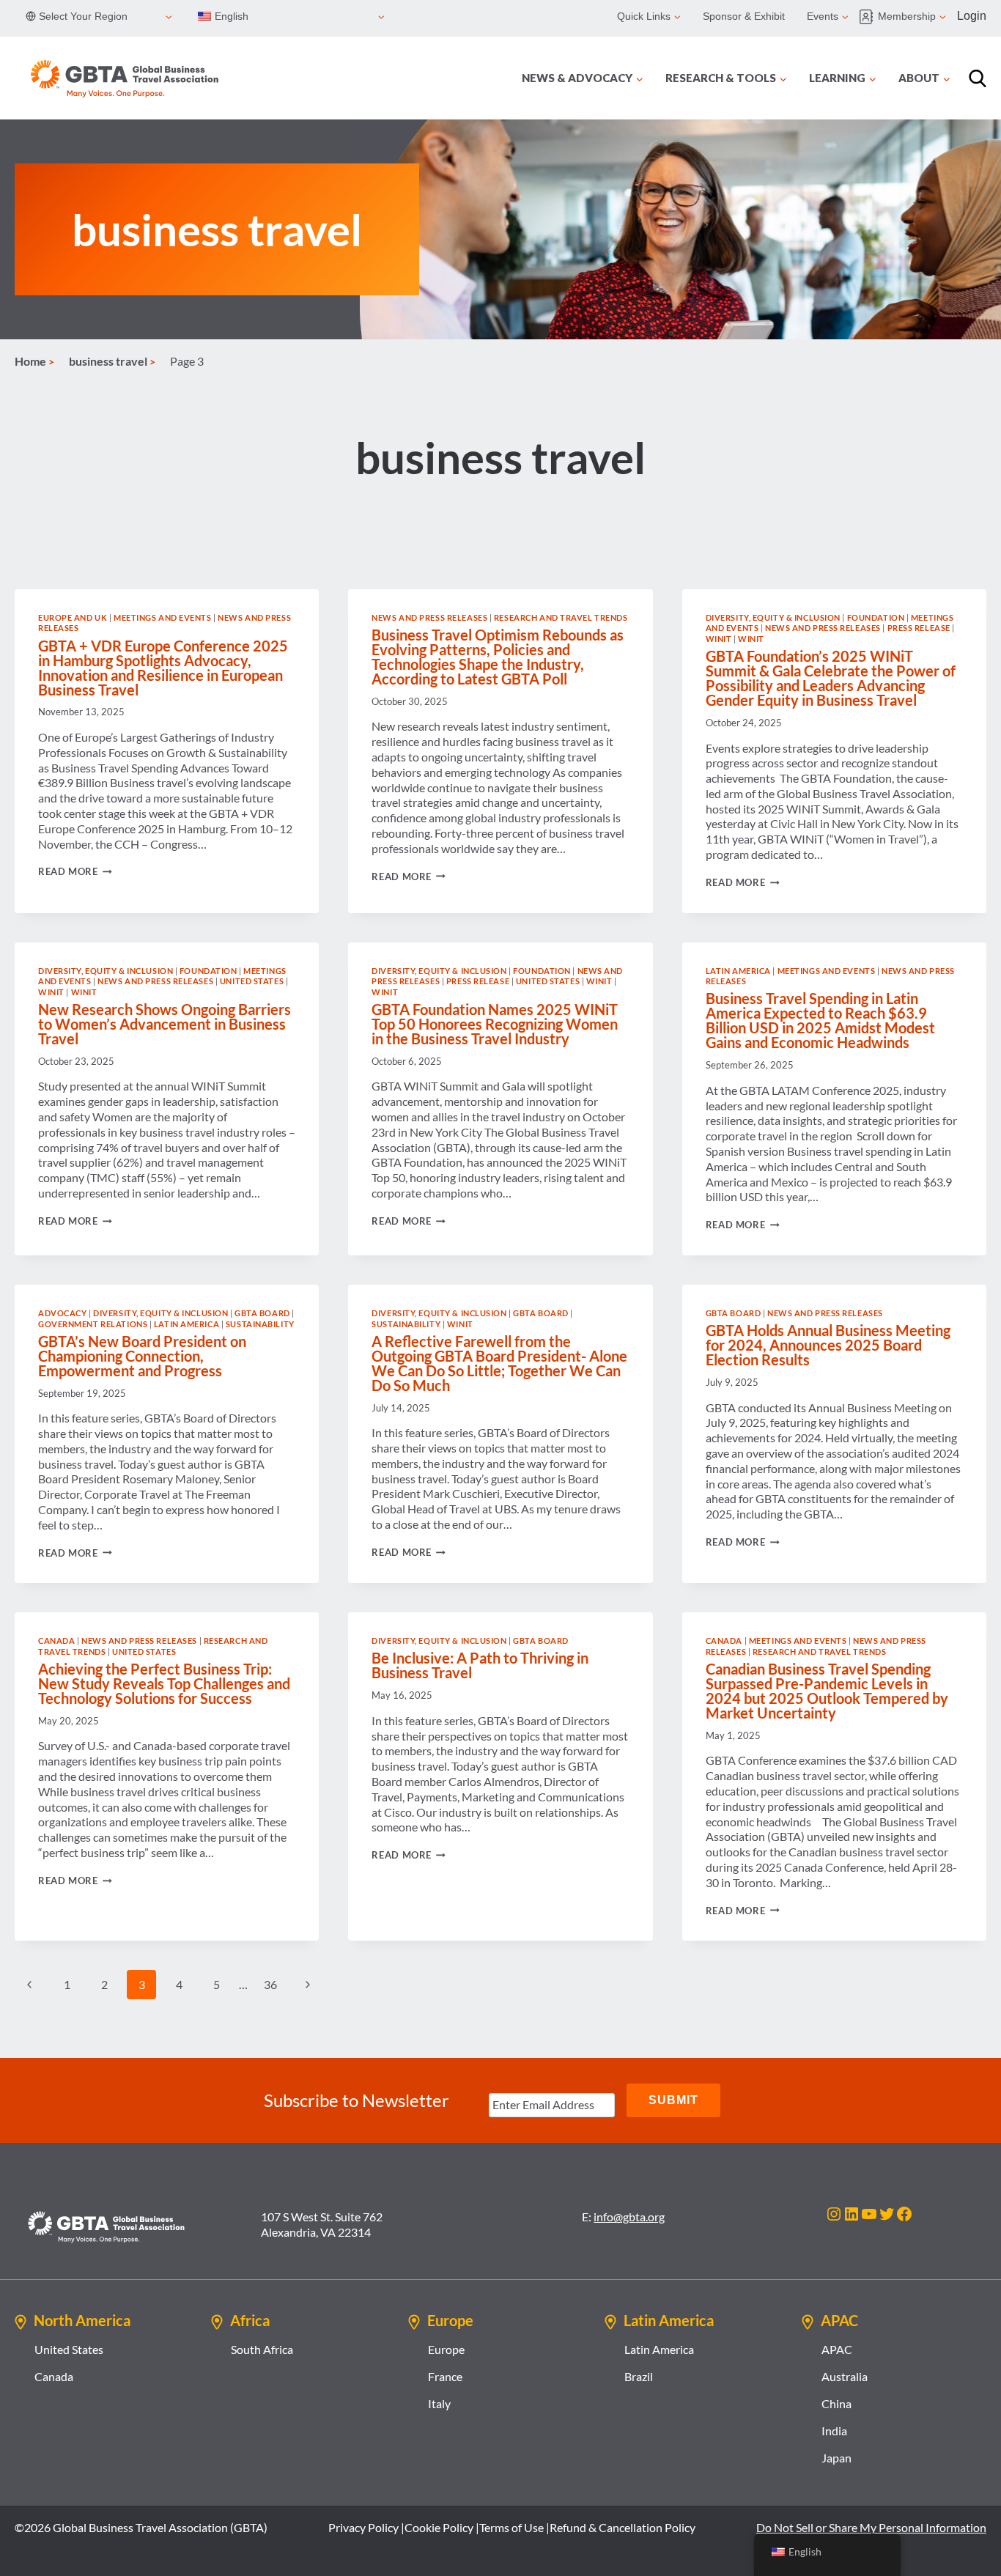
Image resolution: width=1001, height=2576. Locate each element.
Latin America (738, 971)
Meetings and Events (163, 617)
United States (252, 981)
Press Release (919, 628)
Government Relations (93, 1324)
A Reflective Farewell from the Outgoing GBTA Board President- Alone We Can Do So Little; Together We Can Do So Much (499, 1363)
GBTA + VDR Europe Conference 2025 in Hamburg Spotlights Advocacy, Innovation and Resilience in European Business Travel (163, 668)
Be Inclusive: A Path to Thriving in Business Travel (480, 1665)
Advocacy (62, 1313)
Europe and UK (73, 617)
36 (270, 1984)
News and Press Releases (429, 617)
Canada (56, 1641)
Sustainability (260, 1324)
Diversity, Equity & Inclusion (773, 617)
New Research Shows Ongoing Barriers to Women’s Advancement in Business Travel (165, 1024)
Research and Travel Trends (561, 617)
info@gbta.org (629, 2217)
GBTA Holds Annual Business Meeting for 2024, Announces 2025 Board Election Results (828, 1345)
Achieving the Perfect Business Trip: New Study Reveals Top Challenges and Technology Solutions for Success (164, 1683)
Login (972, 16)
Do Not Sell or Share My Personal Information (871, 2527)
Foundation (876, 617)
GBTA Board (262, 1313)
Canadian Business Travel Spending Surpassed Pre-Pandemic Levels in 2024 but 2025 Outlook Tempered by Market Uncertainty (827, 1691)
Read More (75, 871)
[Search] (978, 78)
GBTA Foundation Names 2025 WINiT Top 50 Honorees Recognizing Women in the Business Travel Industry (495, 1024)
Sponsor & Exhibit (744, 16)
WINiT (719, 639)
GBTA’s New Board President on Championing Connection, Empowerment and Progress (142, 1356)
